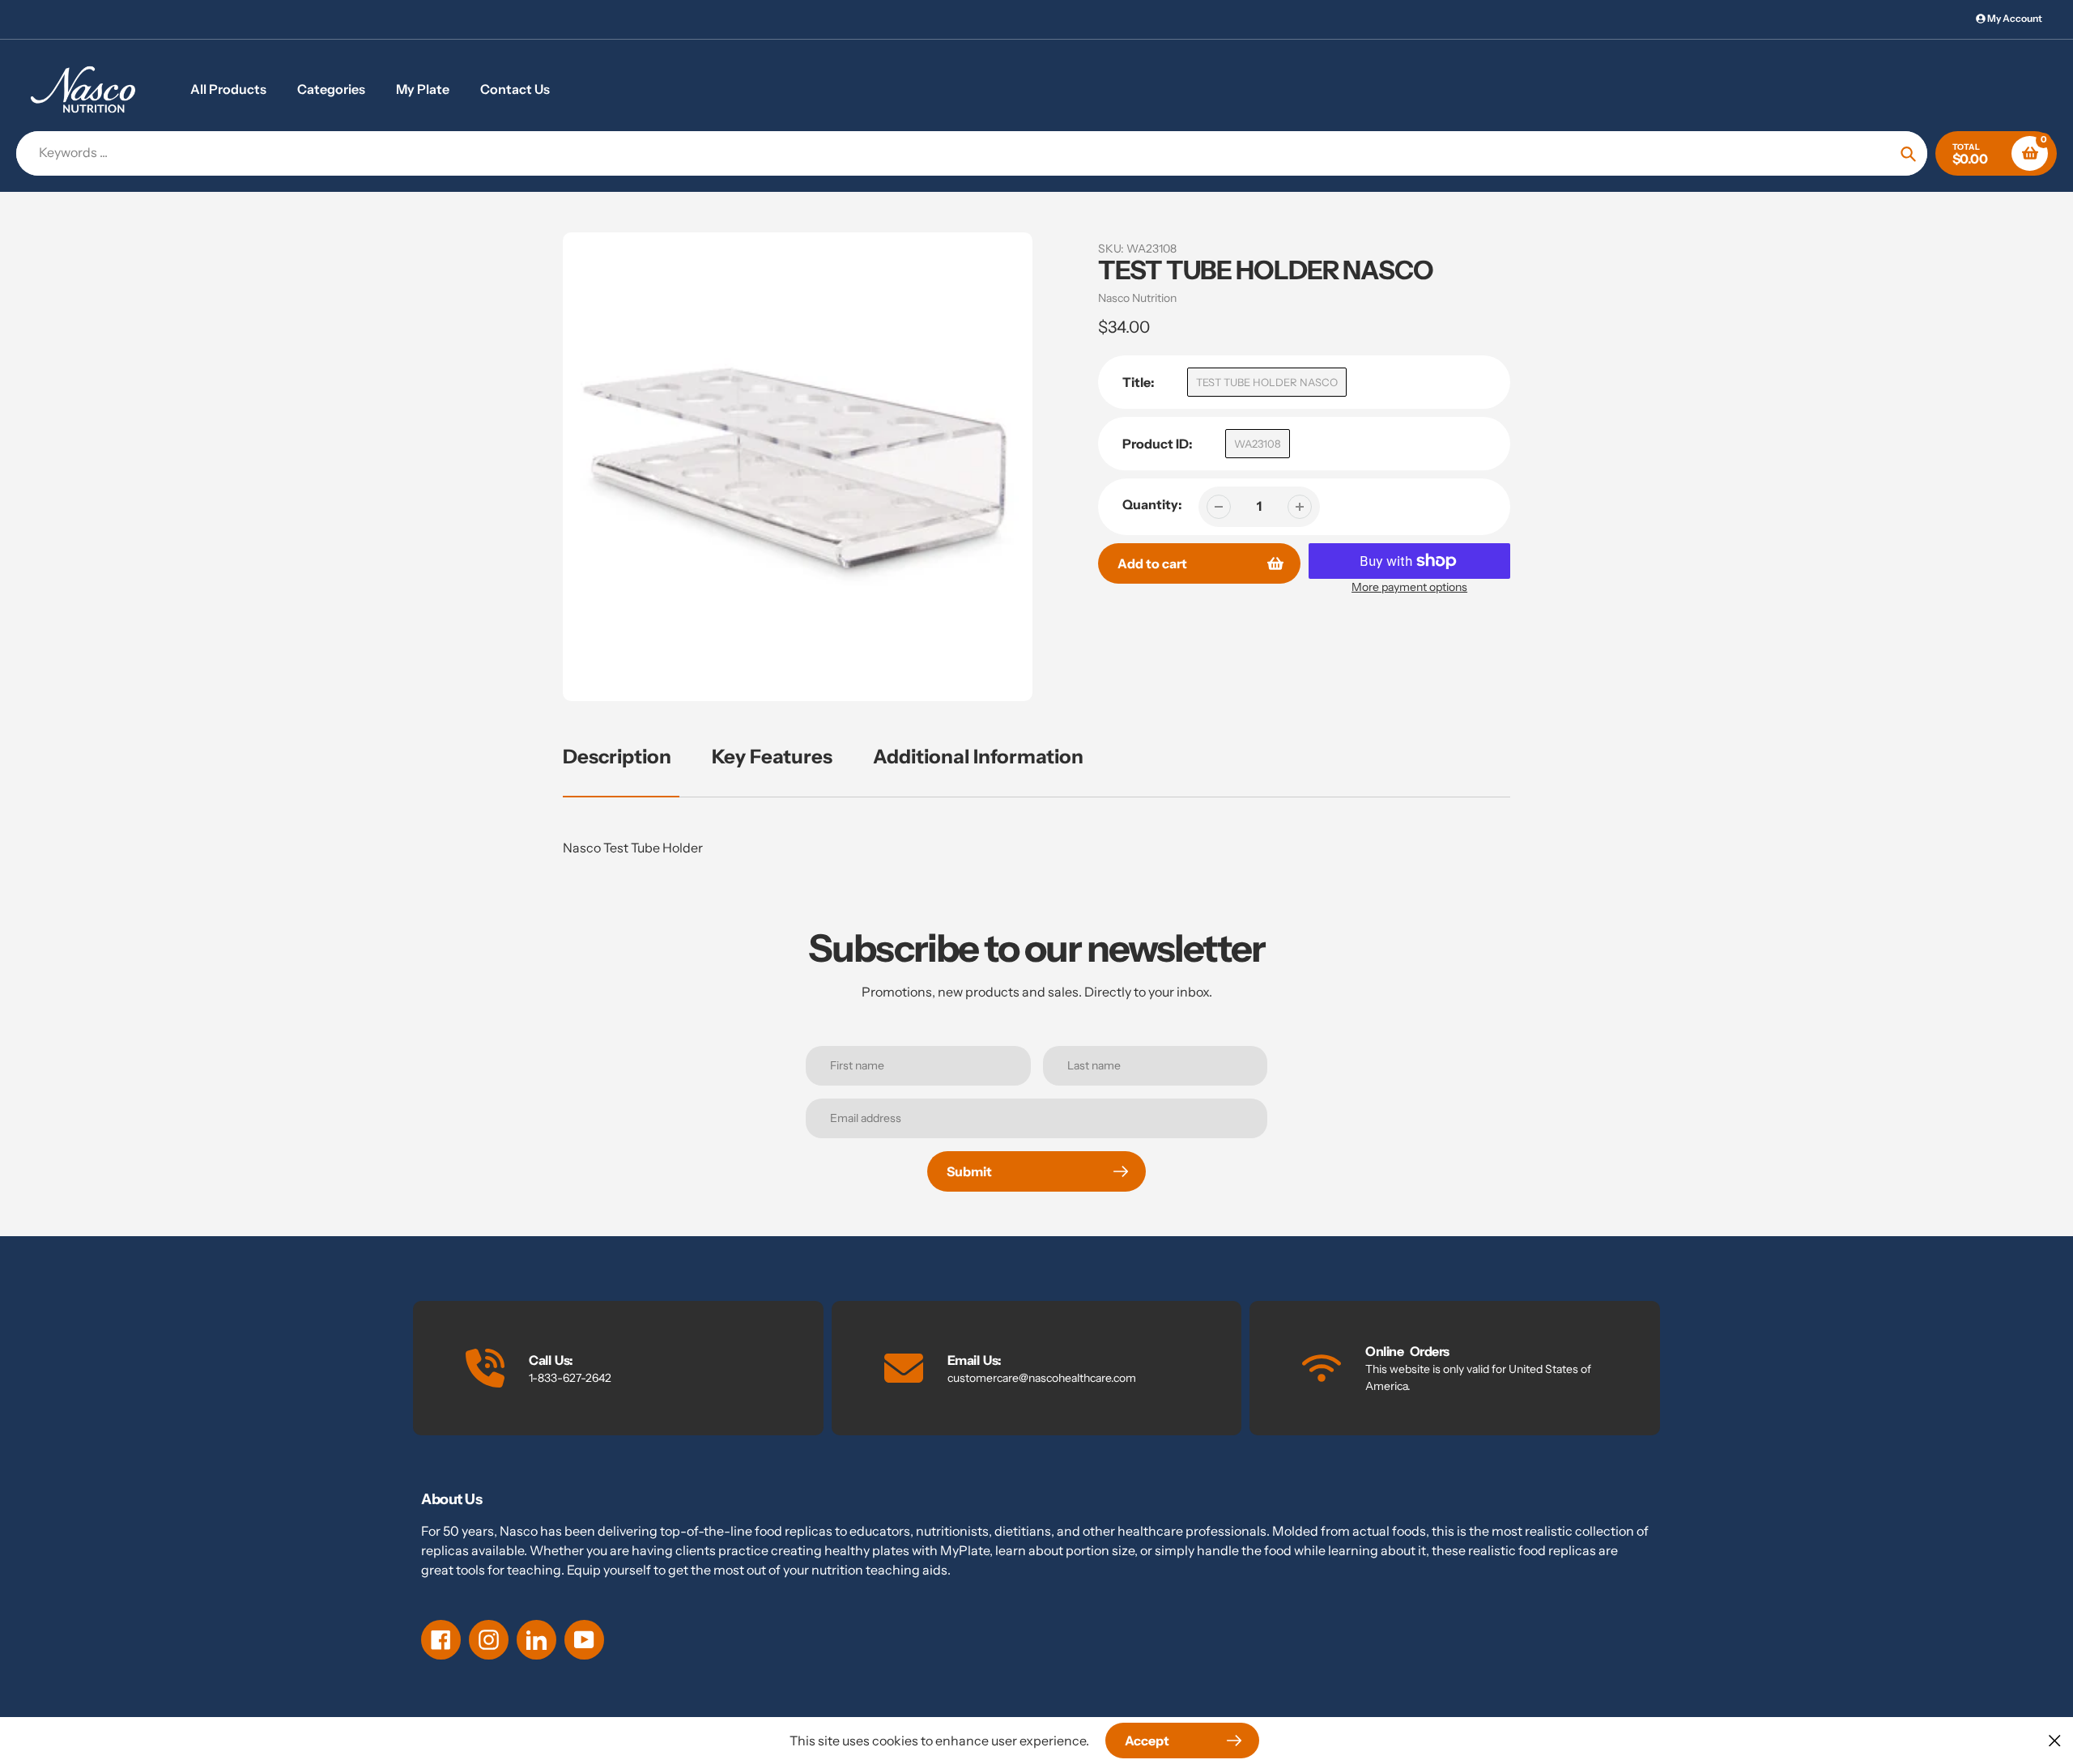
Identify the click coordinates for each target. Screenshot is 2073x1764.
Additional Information (978, 757)
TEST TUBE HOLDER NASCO (1267, 382)
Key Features (772, 757)
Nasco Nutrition (1137, 298)
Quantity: (1152, 504)
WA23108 (1258, 444)
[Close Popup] (2055, 1740)
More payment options (1409, 587)
